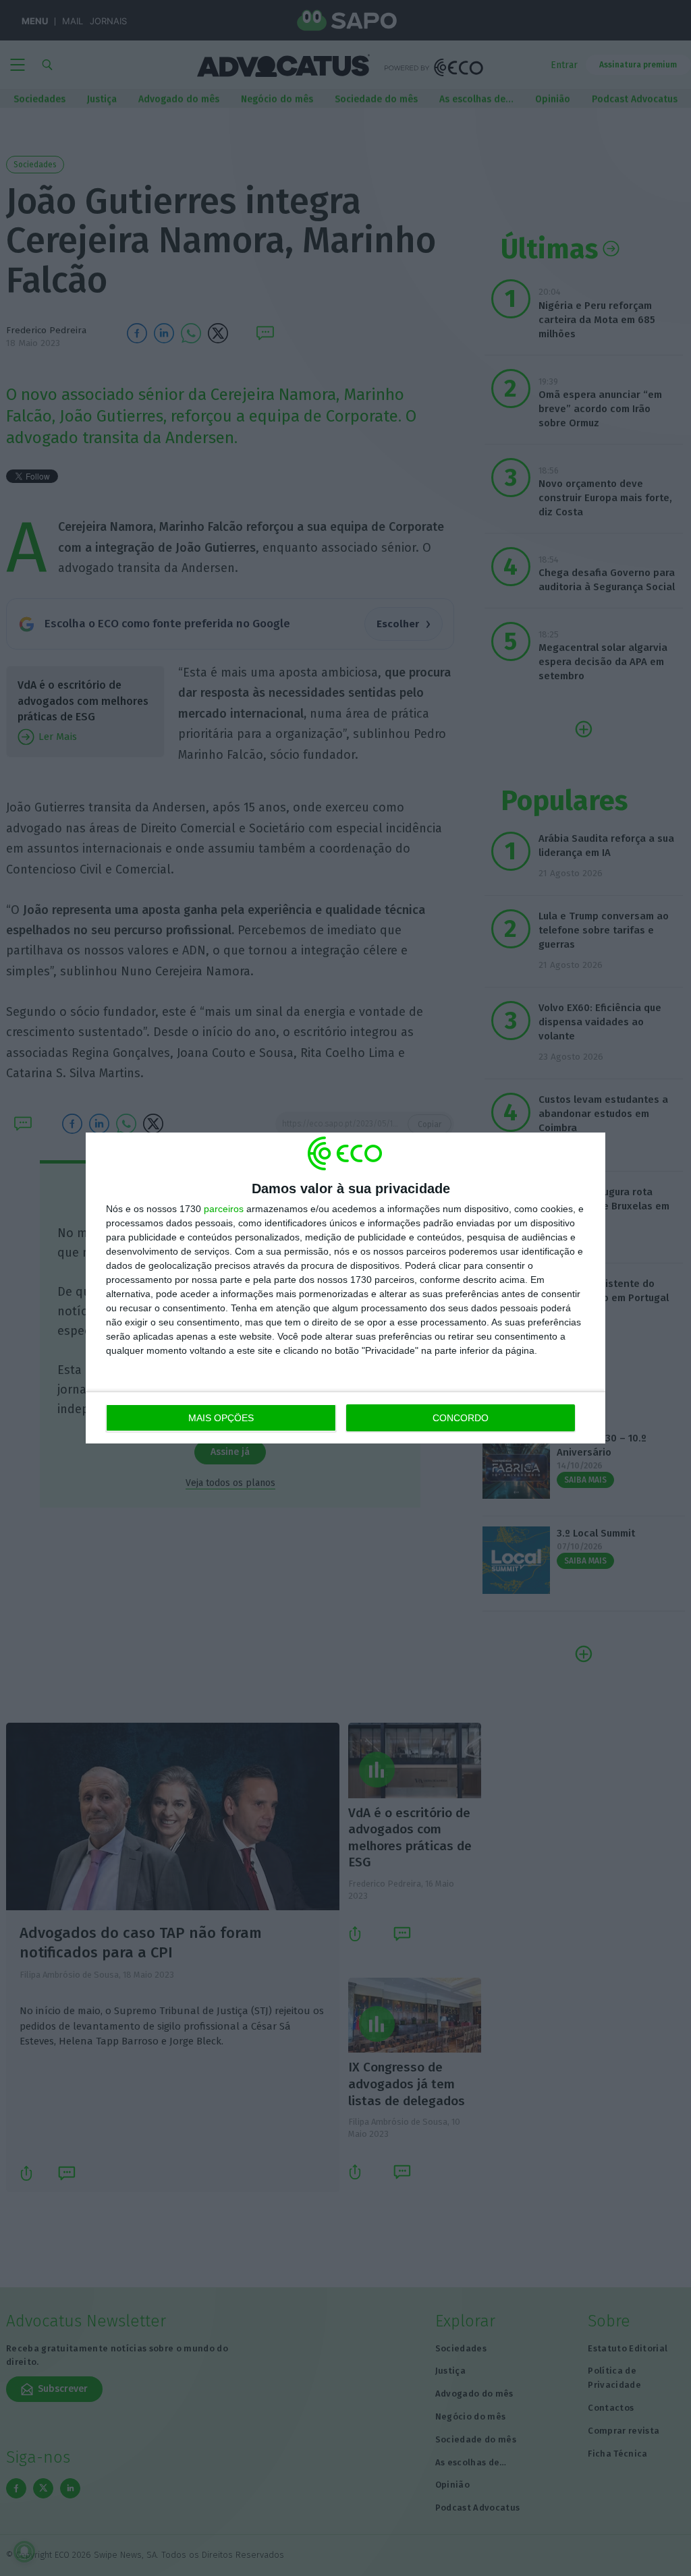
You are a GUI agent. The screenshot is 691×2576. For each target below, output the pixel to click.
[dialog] (345, 1288)
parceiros (224, 1209)
